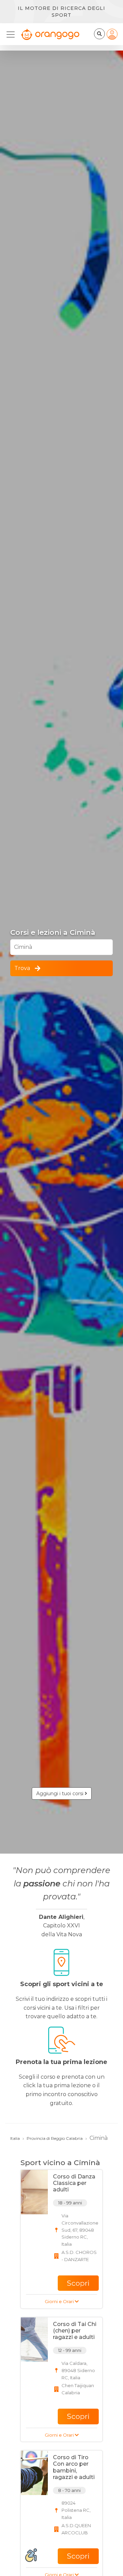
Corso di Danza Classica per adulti (74, 2183)
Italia (15, 2138)
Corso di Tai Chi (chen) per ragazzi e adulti (75, 2331)
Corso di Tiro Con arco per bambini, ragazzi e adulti (74, 2467)
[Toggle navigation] (13, 34)
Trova (22, 968)
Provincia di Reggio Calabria (55, 2138)
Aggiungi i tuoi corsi (60, 1793)
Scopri (78, 2283)
